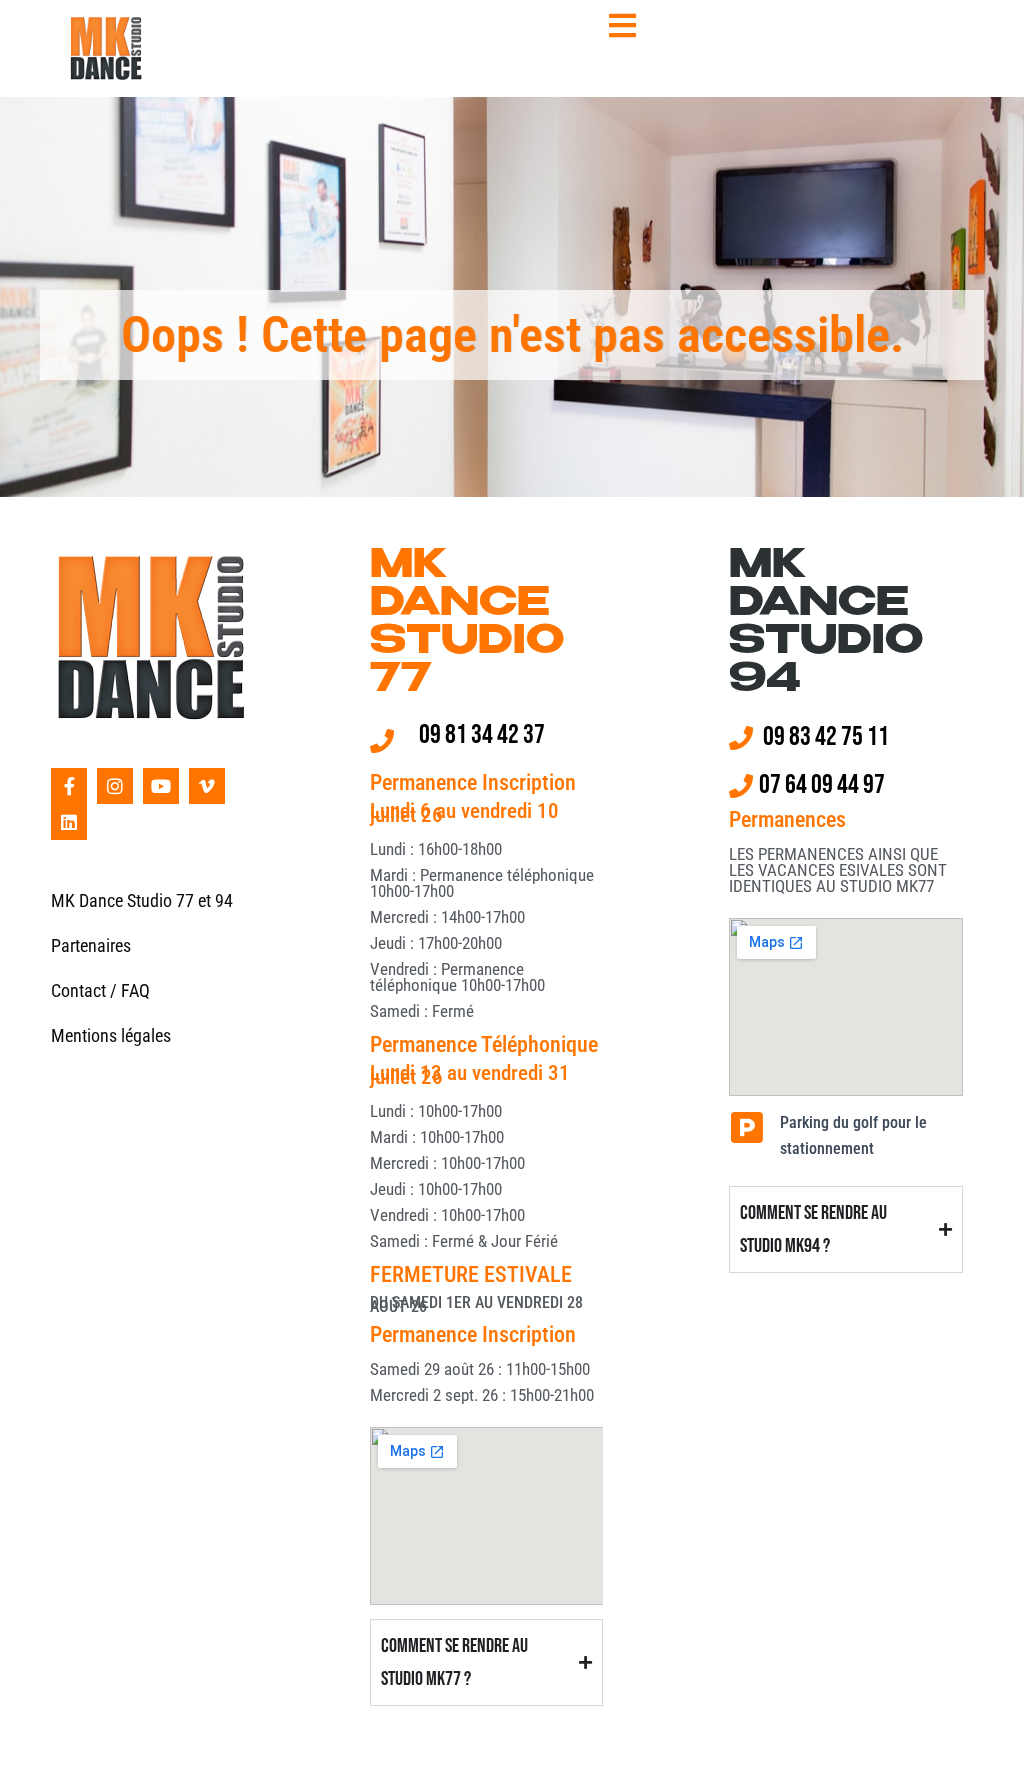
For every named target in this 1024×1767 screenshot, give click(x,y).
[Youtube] (161, 786)
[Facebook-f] (69, 786)
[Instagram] (115, 786)
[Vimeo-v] (207, 786)
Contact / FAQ (100, 990)
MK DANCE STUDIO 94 (826, 624)
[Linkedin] (69, 822)
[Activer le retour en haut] (984, 1727)
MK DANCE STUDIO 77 (467, 624)
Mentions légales (111, 1035)
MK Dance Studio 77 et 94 (142, 900)
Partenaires (91, 945)
